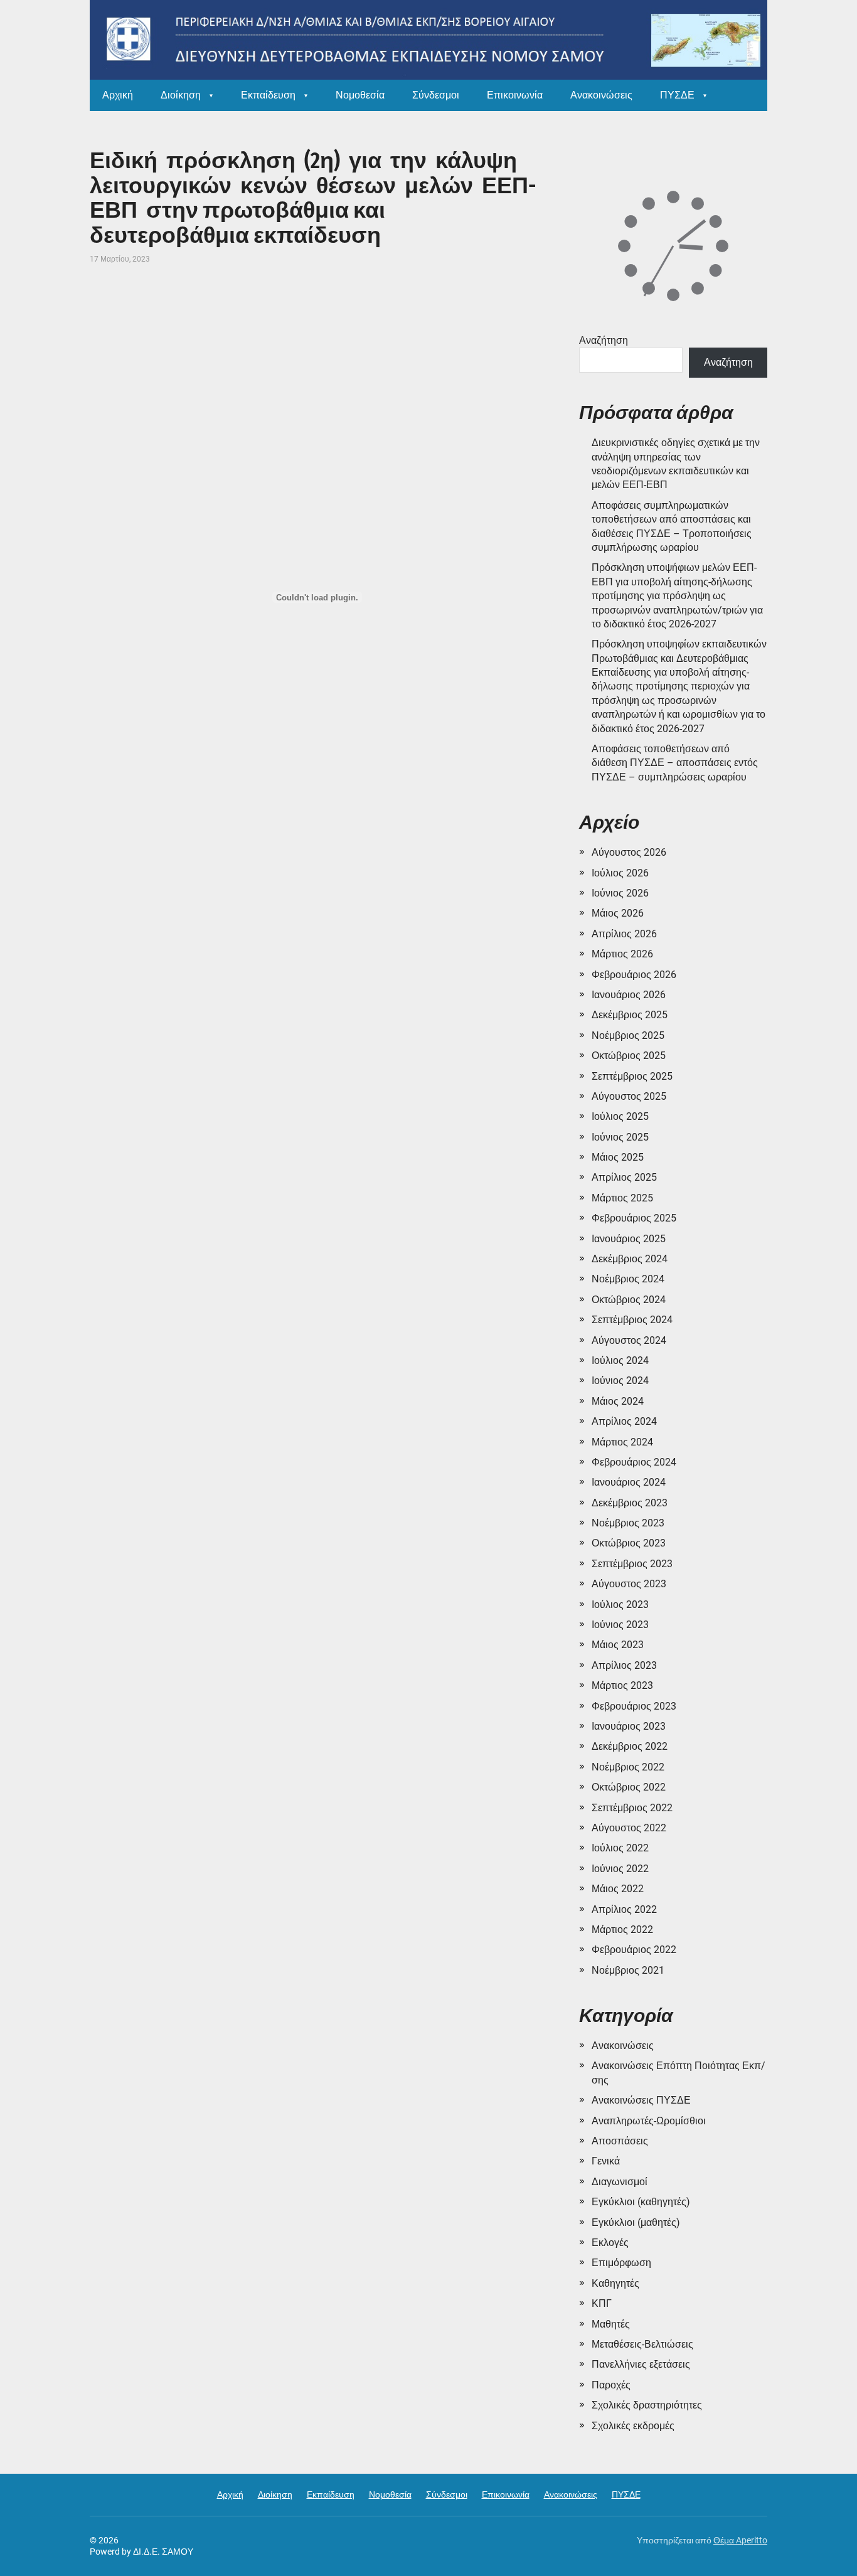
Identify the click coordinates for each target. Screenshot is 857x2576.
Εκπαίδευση (268, 95)
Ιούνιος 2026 (620, 893)
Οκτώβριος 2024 (629, 1300)
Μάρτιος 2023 (622, 1685)
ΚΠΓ (602, 2303)
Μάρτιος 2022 (622, 1929)
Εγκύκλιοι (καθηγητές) (641, 2202)
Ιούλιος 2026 (620, 873)
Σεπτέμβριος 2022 (632, 1808)
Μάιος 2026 (618, 913)
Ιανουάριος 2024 (629, 1482)
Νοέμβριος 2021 (628, 1970)
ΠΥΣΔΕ (677, 95)
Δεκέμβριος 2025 (630, 1015)
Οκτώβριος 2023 (629, 1543)
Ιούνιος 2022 (620, 1869)
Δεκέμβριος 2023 (630, 1503)
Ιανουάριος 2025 (629, 1239)
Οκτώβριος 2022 (629, 1787)
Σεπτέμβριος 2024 (632, 1320)
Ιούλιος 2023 (620, 1605)
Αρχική (118, 95)
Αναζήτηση (604, 340)
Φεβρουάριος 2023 (634, 1706)
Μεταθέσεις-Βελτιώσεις (642, 2344)
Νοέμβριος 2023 (628, 1523)
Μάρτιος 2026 (622, 954)
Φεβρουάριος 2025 (634, 1218)
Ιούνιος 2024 (620, 1381)
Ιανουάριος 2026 (629, 995)
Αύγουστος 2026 (629, 852)
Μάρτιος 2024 (622, 1442)
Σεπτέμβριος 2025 (632, 1076)
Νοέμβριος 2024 (628, 1279)
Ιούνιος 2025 (620, 1137)
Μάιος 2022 (618, 1889)
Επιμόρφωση (621, 2263)
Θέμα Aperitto (740, 2540)
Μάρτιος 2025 (622, 1198)
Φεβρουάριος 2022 (634, 1950)
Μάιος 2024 (618, 1401)
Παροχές (611, 2385)
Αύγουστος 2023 (629, 1584)
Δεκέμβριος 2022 (630, 1746)
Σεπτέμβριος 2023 (632, 1564)
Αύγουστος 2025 (629, 1096)
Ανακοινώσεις (601, 95)
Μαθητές (611, 2324)
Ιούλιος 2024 (620, 1360)
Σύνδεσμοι (436, 95)
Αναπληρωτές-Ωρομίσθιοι (649, 2121)
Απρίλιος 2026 (624, 934)
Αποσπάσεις (620, 2141)
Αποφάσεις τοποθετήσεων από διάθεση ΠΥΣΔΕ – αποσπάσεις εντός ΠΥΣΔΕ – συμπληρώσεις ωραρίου (675, 763)
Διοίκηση (181, 95)
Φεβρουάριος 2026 (634, 975)
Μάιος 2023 (618, 1645)
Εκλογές (610, 2243)
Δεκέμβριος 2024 (630, 1259)
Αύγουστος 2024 (629, 1340)
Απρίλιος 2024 (624, 1421)
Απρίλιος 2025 (624, 1177)
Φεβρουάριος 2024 (634, 1462)
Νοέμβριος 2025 (628, 1035)
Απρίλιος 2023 (624, 1665)
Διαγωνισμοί (620, 2182)
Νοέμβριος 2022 (628, 1767)
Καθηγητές (615, 2283)
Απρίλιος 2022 (624, 1909)
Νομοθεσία (360, 95)
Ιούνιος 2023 (620, 1625)
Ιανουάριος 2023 (629, 1726)
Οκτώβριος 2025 (629, 1056)
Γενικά (606, 2161)
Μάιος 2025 (618, 1157)
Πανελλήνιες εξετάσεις (641, 2364)
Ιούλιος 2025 (620, 1116)
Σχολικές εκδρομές (633, 2426)
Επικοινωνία (515, 95)
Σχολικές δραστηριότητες (647, 2405)
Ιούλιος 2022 (620, 1848)
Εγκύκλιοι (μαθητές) (636, 2222)
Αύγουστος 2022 (629, 1828)
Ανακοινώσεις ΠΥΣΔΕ (641, 2100)
